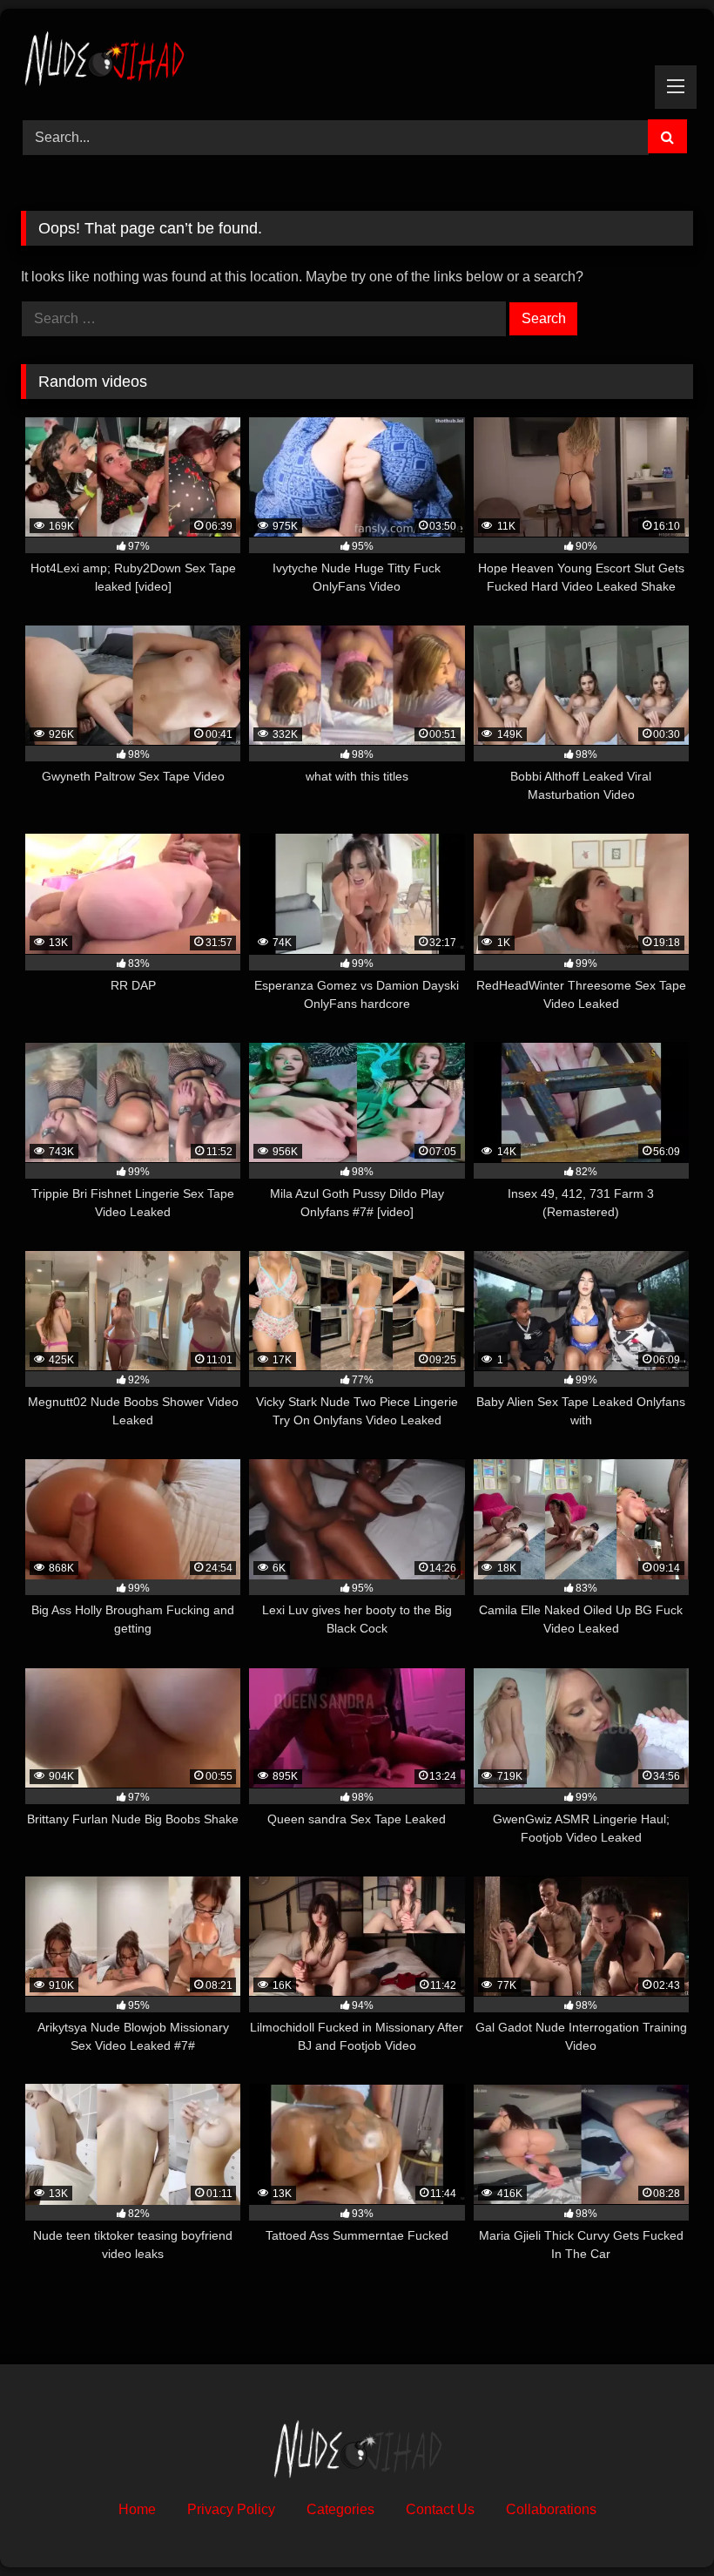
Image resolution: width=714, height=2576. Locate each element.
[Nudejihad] (357, 58)
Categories (340, 2509)
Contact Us (440, 2509)
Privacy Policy (231, 2509)
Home (137, 2509)
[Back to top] (660, 2524)
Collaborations (551, 2509)
